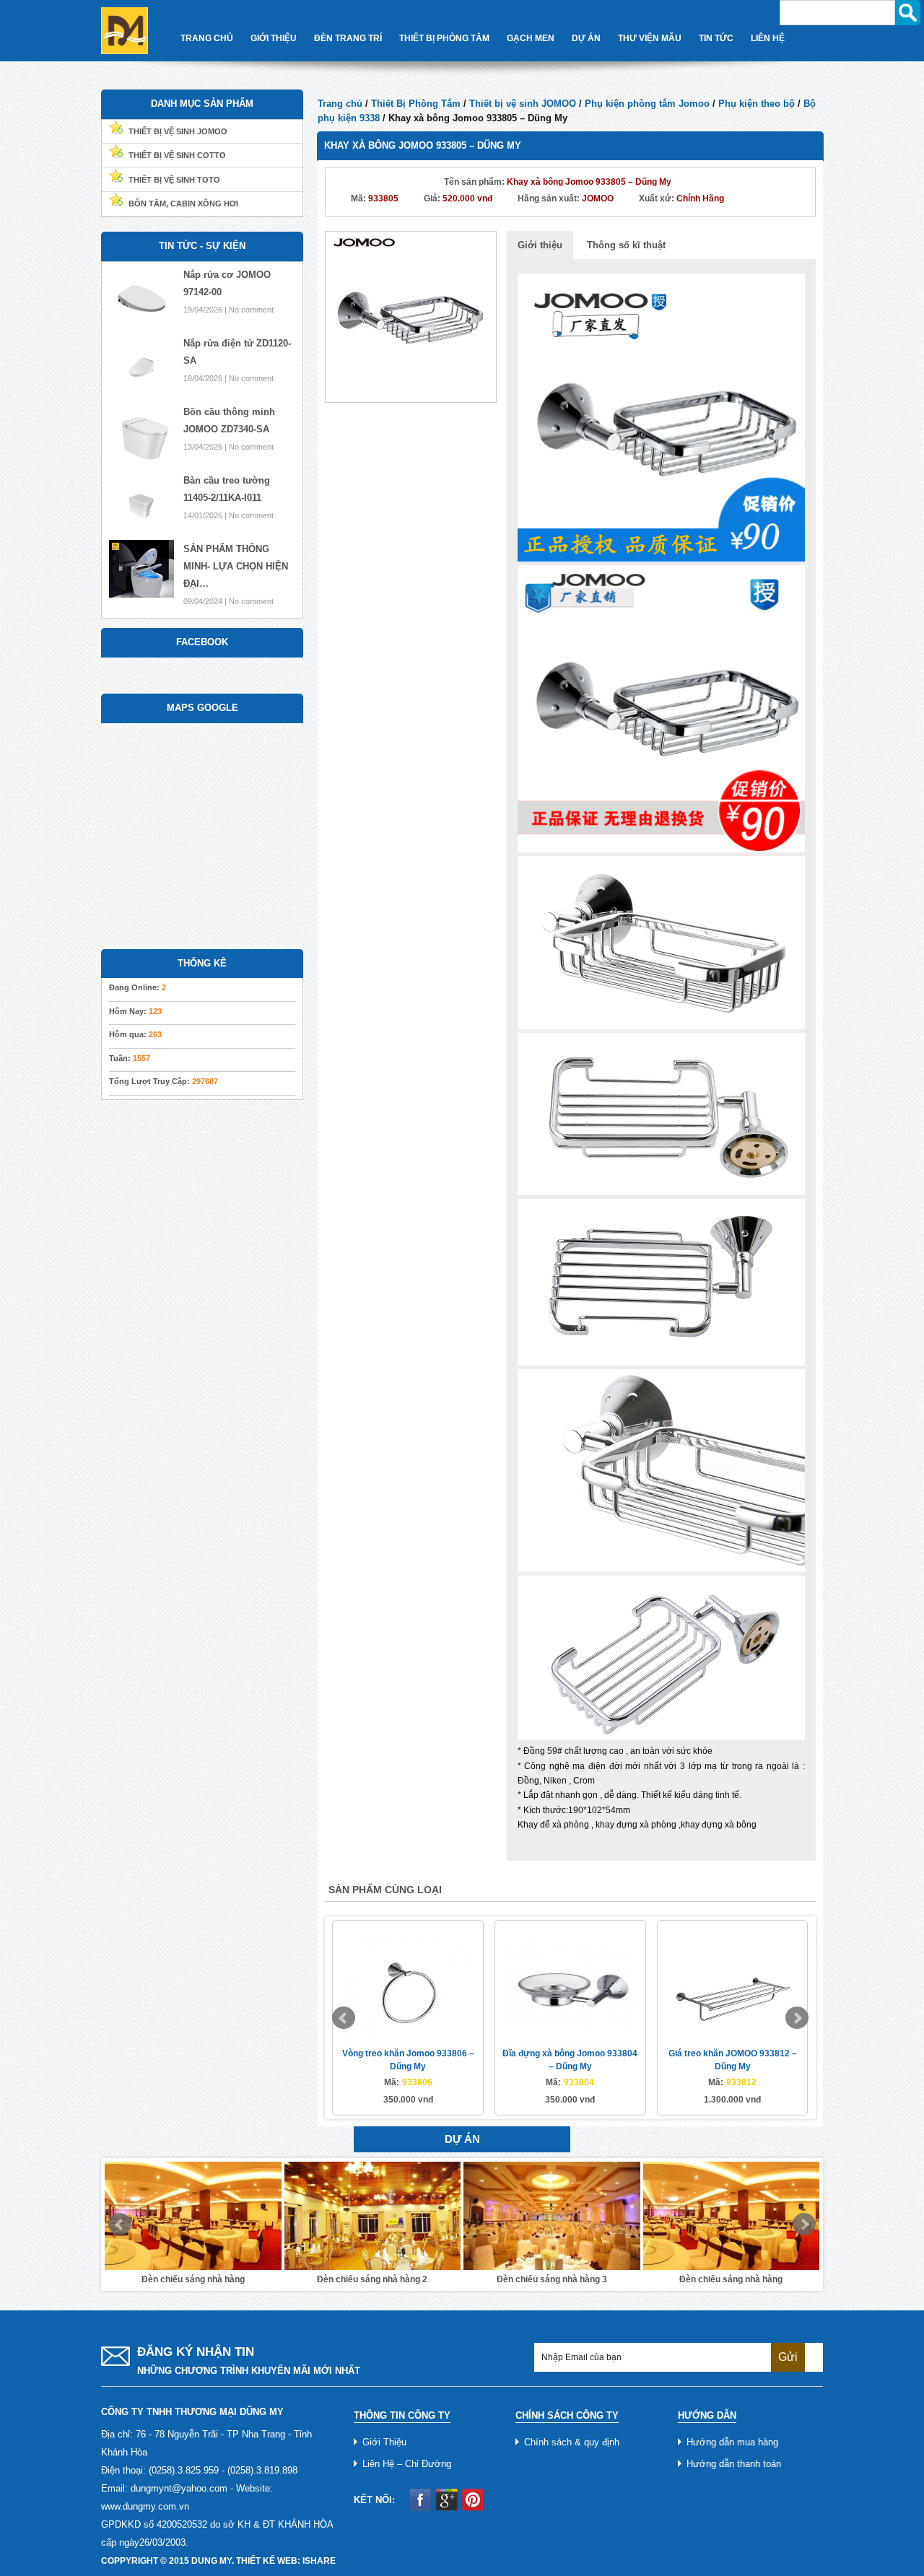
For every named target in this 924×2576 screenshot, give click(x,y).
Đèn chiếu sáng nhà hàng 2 (372, 2279)
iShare (319, 2561)
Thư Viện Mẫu (650, 38)
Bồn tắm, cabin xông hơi (183, 204)
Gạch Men (531, 38)
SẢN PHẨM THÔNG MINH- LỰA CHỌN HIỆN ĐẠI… (236, 566)
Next (797, 2018)
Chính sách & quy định (572, 2442)
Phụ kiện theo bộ (757, 104)
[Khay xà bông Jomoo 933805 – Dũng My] (411, 316)
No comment (251, 310)
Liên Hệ (768, 38)
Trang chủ (340, 104)
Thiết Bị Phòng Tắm (444, 38)
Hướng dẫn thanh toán (734, 2464)
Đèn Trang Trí (348, 38)
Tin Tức (716, 38)
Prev (344, 2018)
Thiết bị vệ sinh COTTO (177, 155)
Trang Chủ (207, 38)
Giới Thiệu (274, 38)
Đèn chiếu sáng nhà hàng (193, 2279)
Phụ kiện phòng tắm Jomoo (647, 104)
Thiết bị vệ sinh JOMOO (523, 104)
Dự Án (586, 38)
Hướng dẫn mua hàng (732, 2442)
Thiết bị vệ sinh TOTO (174, 180)
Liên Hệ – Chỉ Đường (407, 2464)
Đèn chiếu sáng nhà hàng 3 (552, 2279)
